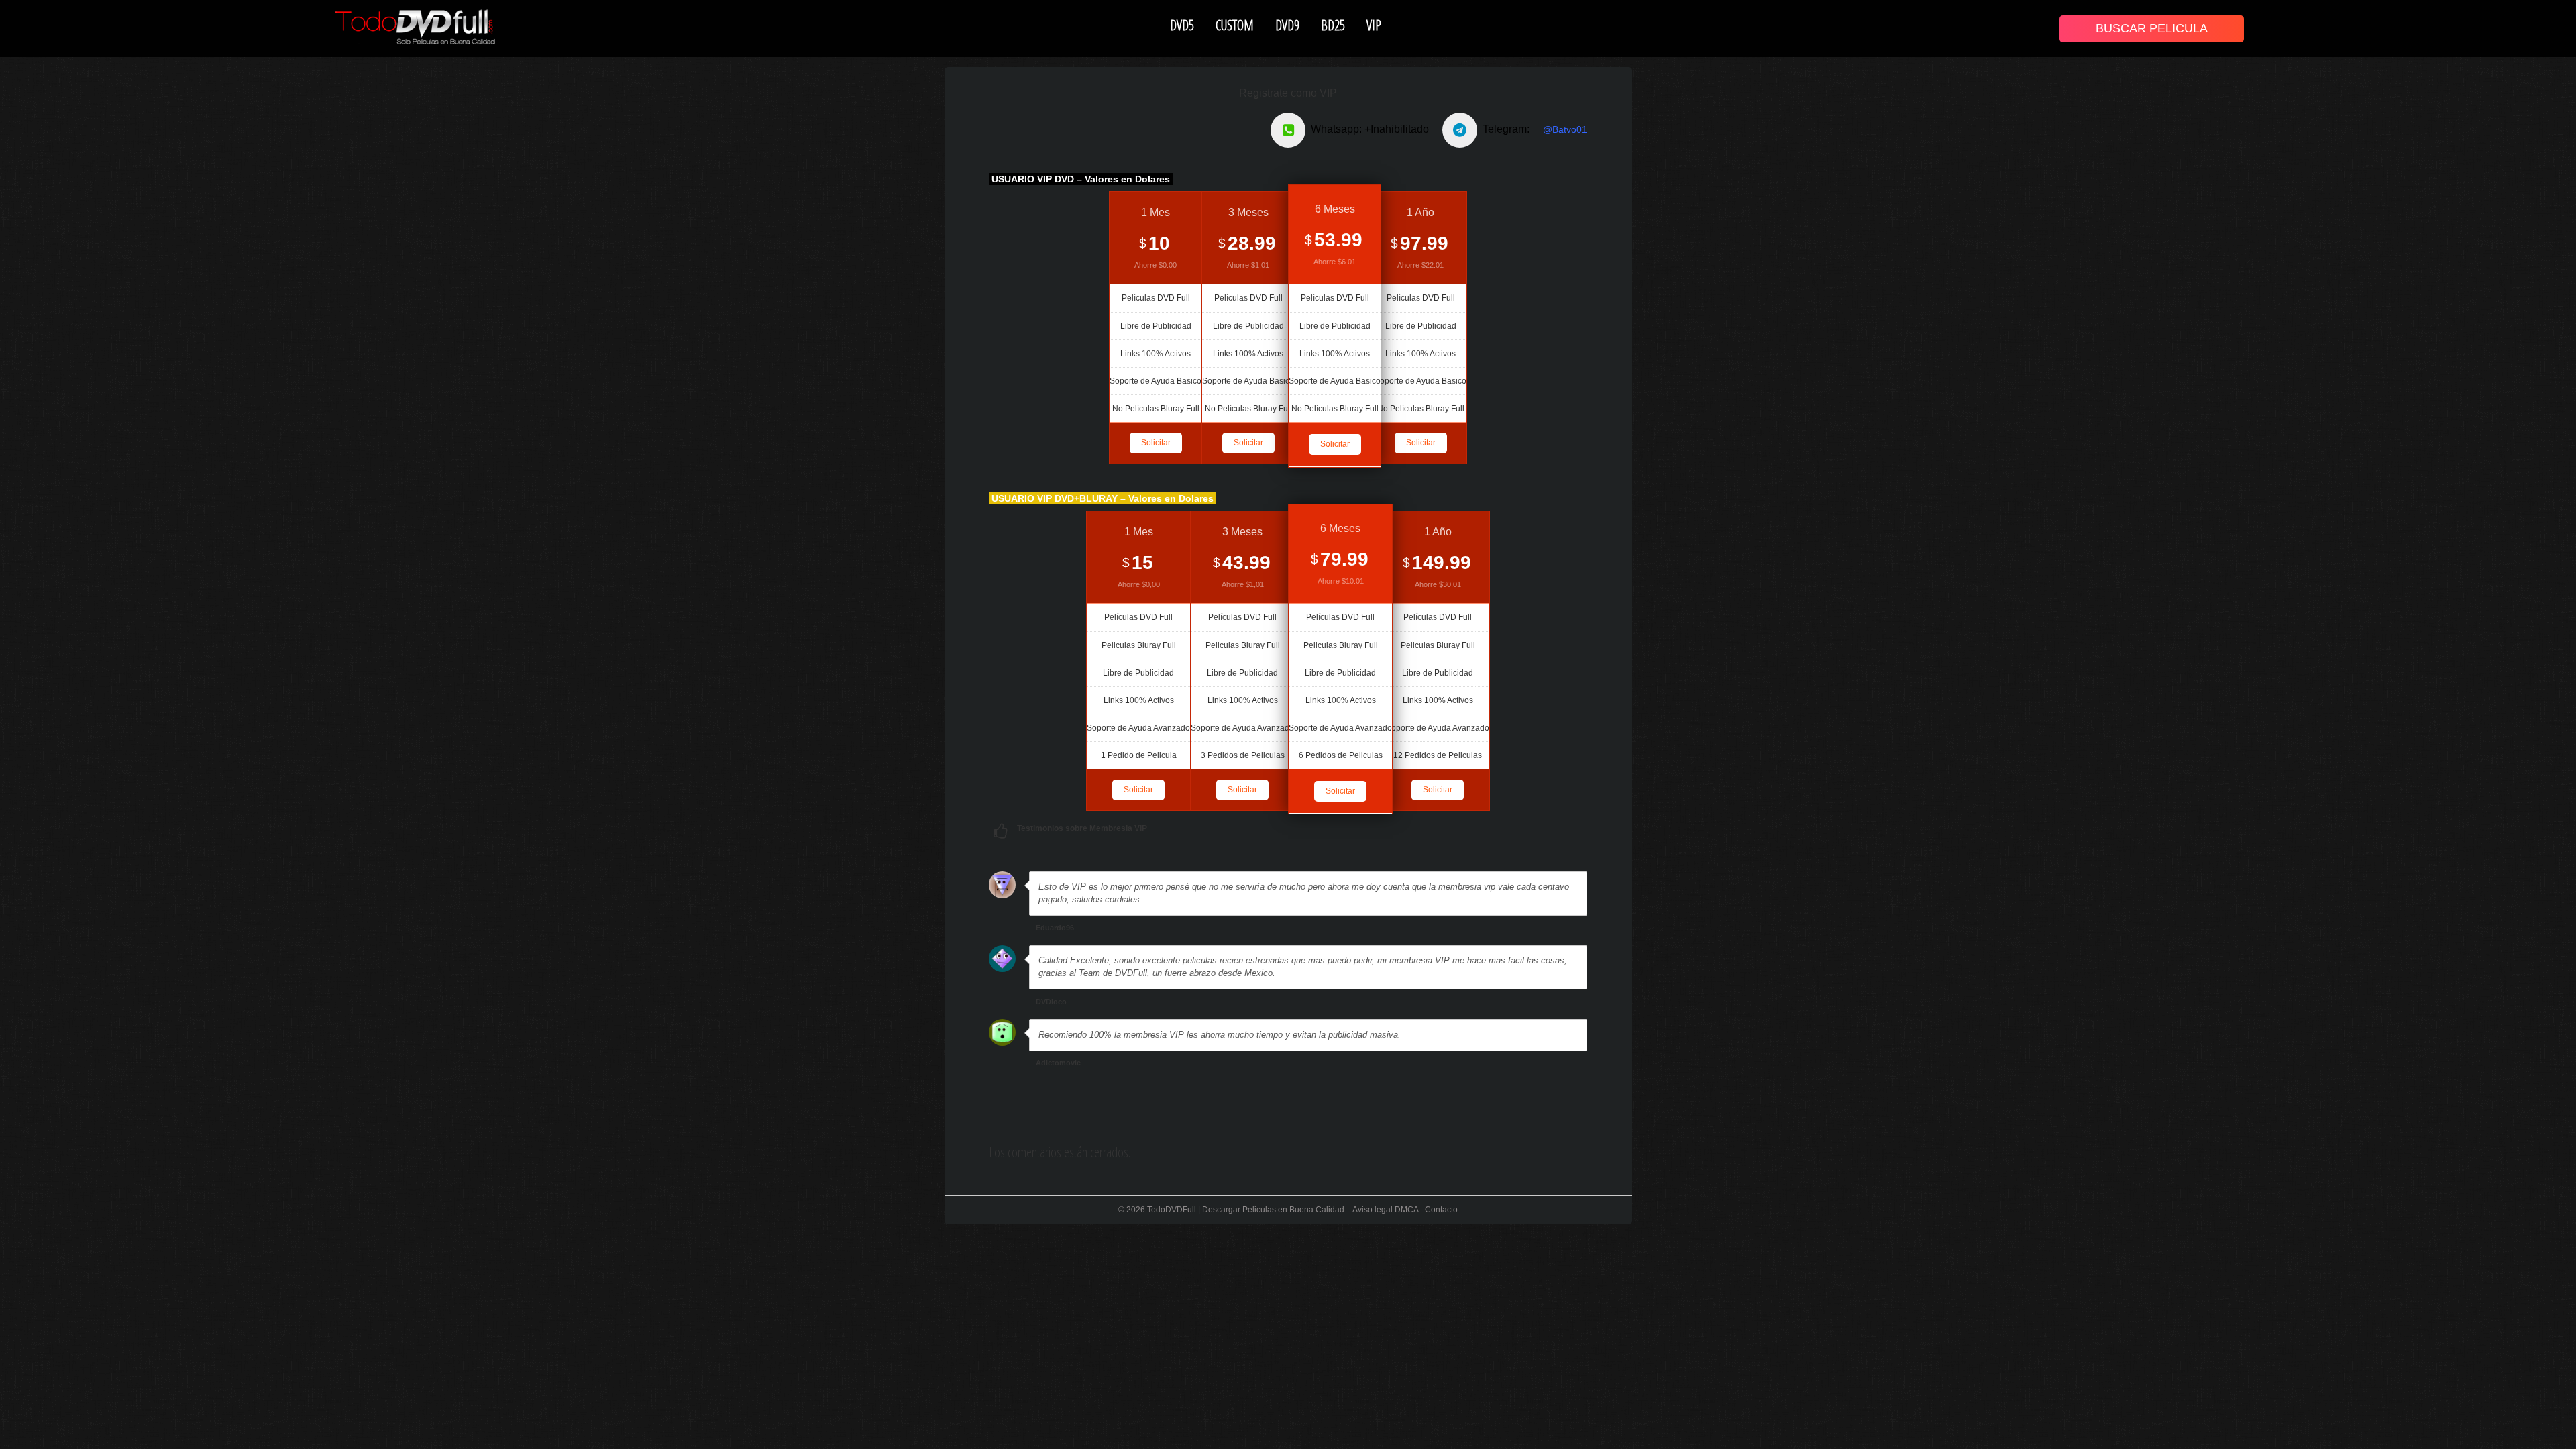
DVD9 (1287, 25)
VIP (1374, 25)
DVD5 (1182, 25)
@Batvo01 (1565, 129)
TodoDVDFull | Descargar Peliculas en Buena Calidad (1246, 1210)
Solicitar (1156, 443)
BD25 (1333, 25)
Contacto (1441, 1210)
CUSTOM (1235, 25)
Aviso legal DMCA (1385, 1210)
